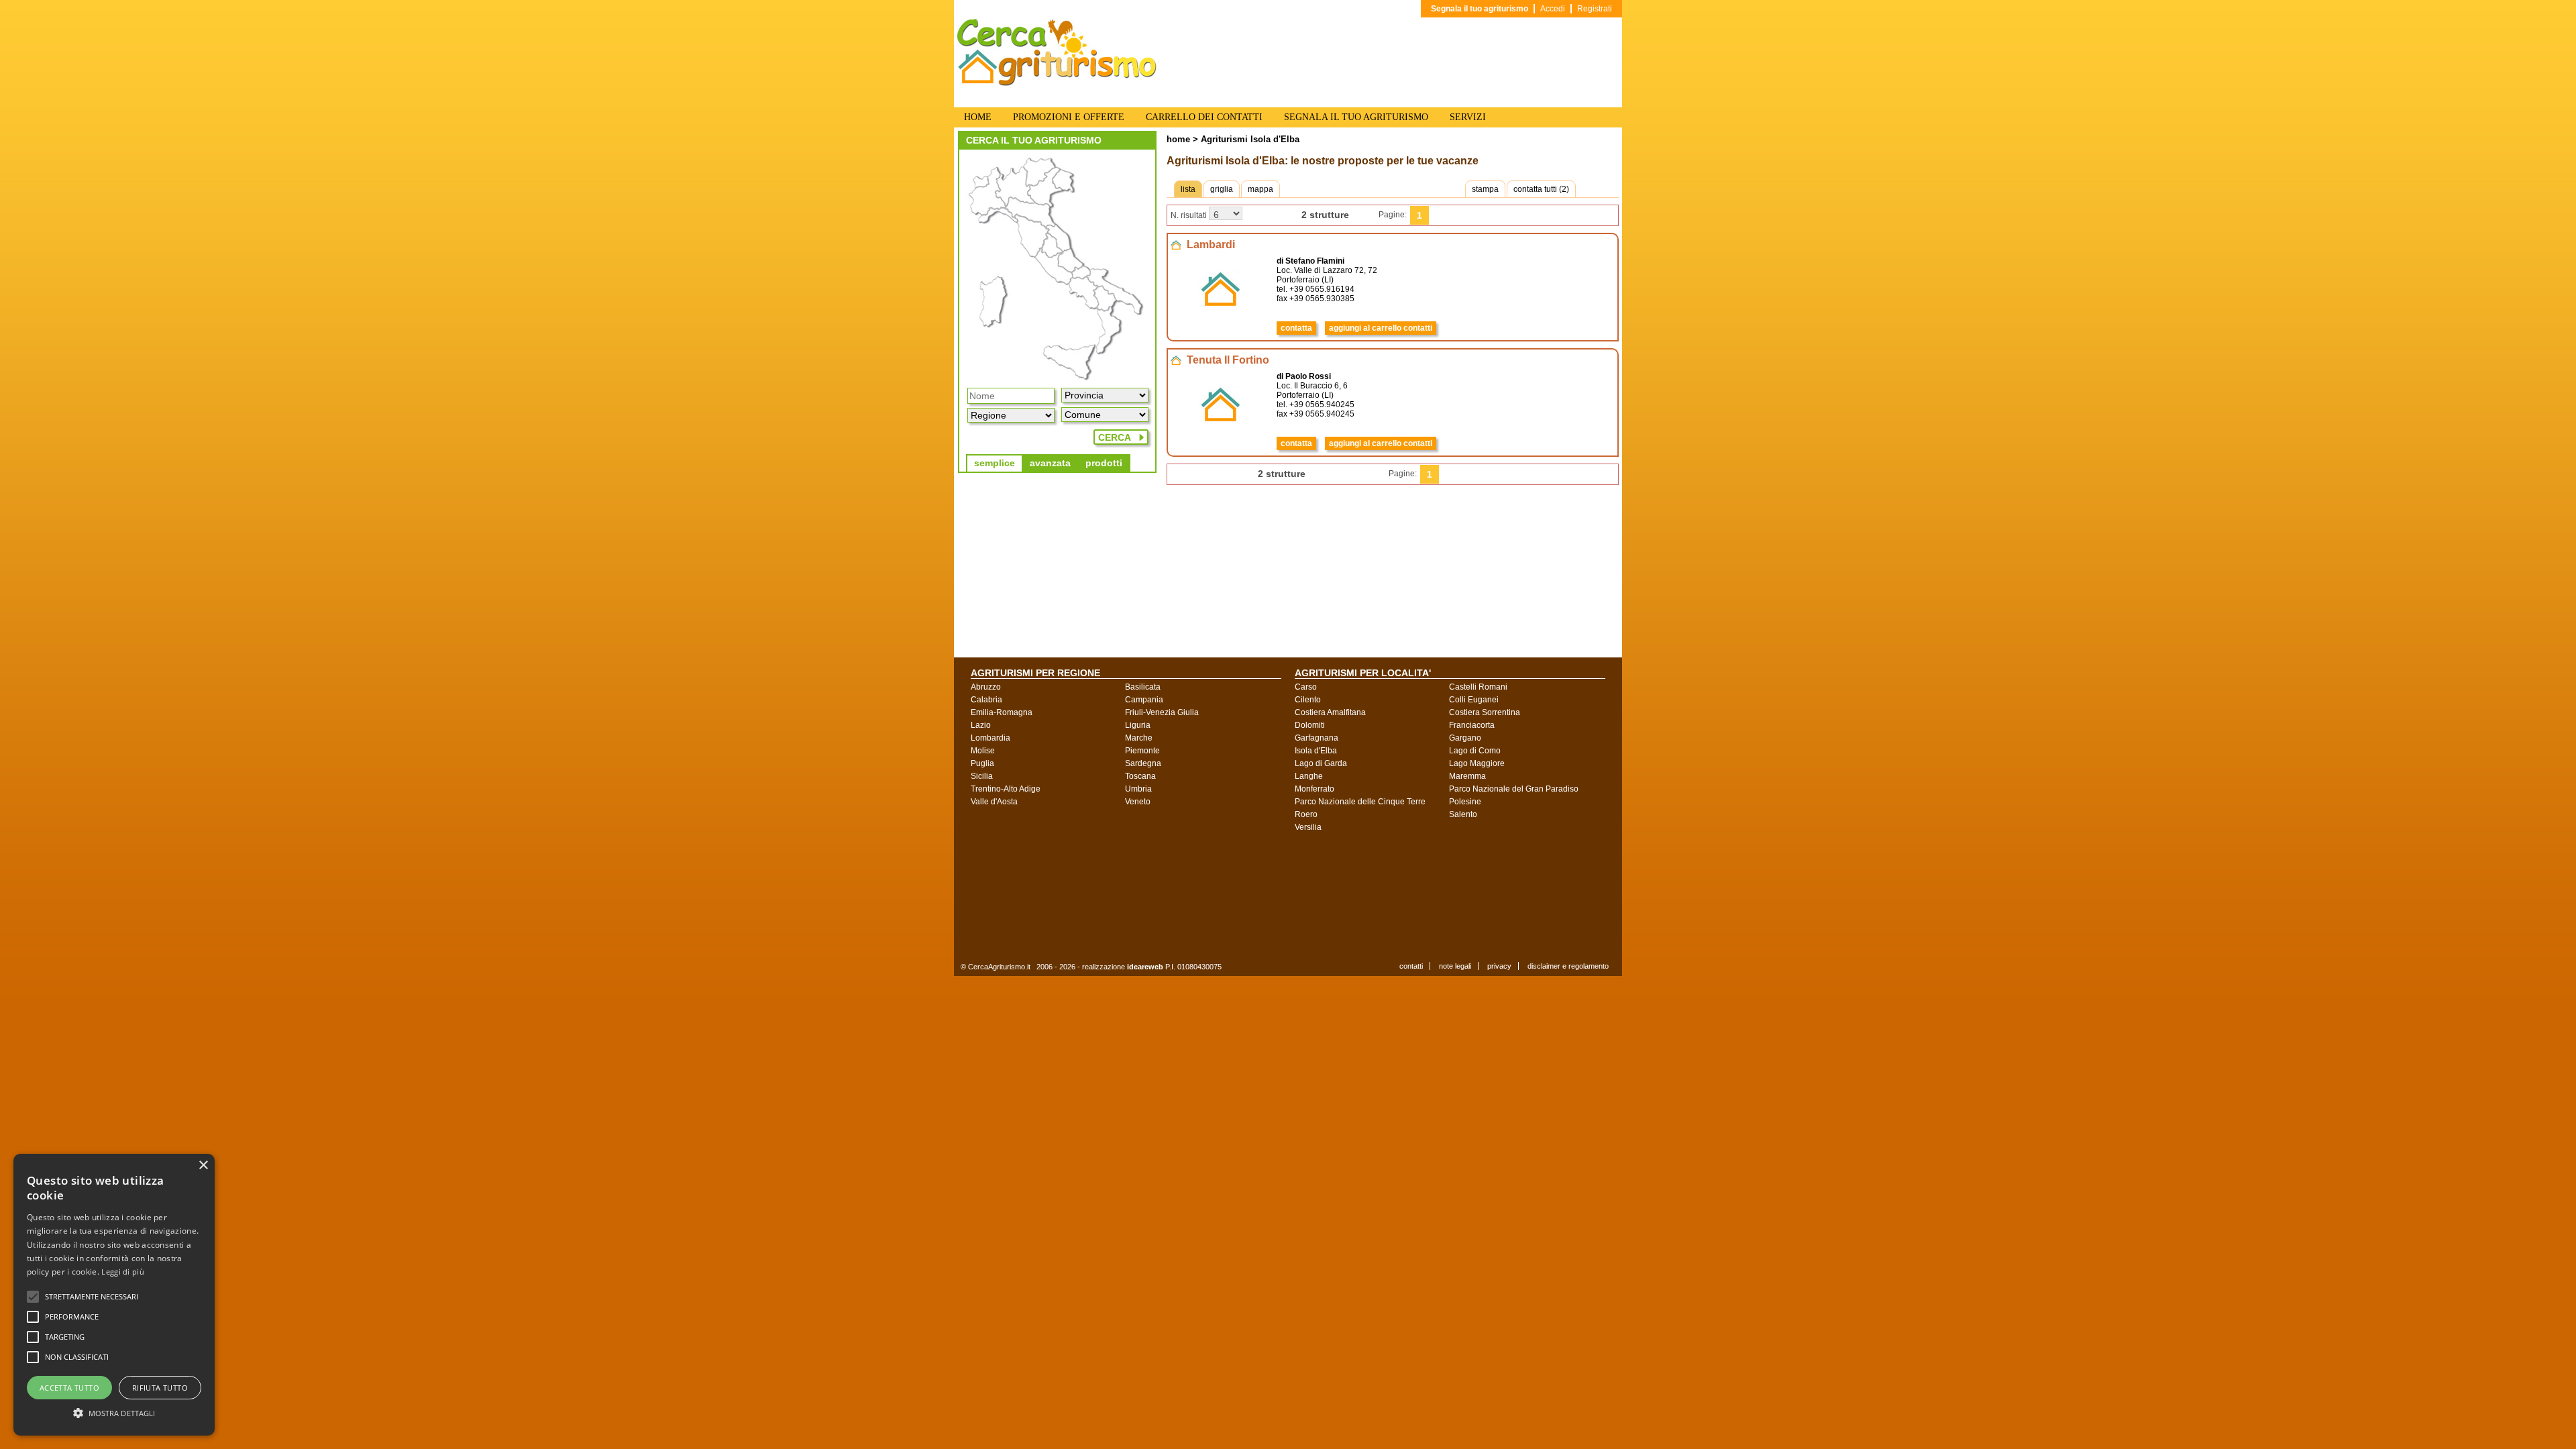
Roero (1306, 814)
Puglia (982, 763)
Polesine (1465, 802)
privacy (1499, 966)
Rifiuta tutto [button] (160, 1388)
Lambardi (1211, 245)
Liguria (1138, 725)
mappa (1260, 189)
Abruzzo (986, 687)
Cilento (1308, 700)
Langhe (1309, 776)
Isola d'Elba (1316, 751)
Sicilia (982, 776)
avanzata (1050, 463)
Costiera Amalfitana (1330, 712)
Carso (1306, 687)
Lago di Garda (1321, 763)
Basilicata (1143, 687)
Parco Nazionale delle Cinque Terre (1360, 802)
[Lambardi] (1221, 321)
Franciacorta (1472, 725)
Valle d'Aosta (994, 802)
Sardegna (1143, 763)
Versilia (1308, 827)
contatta (1296, 328)
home (1178, 139)
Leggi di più (123, 1272)
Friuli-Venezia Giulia (1162, 712)
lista (1188, 189)
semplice (995, 463)
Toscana (1140, 776)
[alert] (114, 1295)
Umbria (1138, 789)
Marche (1139, 738)
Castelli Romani (1478, 687)
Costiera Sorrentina (1485, 712)
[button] (92, 1297)
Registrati (1595, 9)
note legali (1455, 966)
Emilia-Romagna (1002, 712)
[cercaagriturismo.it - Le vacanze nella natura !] (1057, 83)
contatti (1411, 966)
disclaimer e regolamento (1568, 966)
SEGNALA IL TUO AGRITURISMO (1356, 117)
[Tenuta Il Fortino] (1221, 436)
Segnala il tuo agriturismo (1480, 9)
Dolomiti (1310, 725)
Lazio (981, 725)
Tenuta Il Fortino (1228, 360)
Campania (1144, 700)
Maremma (1467, 776)
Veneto (1138, 802)
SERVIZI (1468, 117)
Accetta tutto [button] (69, 1388)
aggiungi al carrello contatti (1381, 328)
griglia (1222, 189)
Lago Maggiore (1477, 763)
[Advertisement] (1298, 896)
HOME (978, 117)
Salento (1463, 814)
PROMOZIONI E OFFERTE (1069, 117)
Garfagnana (1317, 738)
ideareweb (1145, 967)
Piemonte (1142, 751)
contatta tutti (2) (1541, 189)
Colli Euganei (1474, 700)
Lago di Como (1475, 751)
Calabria (986, 700)
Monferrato (1314, 789)
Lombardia (990, 738)
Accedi (1553, 9)
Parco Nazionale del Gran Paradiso (1514, 789)
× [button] (203, 1166)
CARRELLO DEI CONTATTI (1204, 117)
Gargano (1465, 738)
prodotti (1104, 463)
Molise (983, 751)
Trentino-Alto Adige (1006, 789)
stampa (1485, 189)
